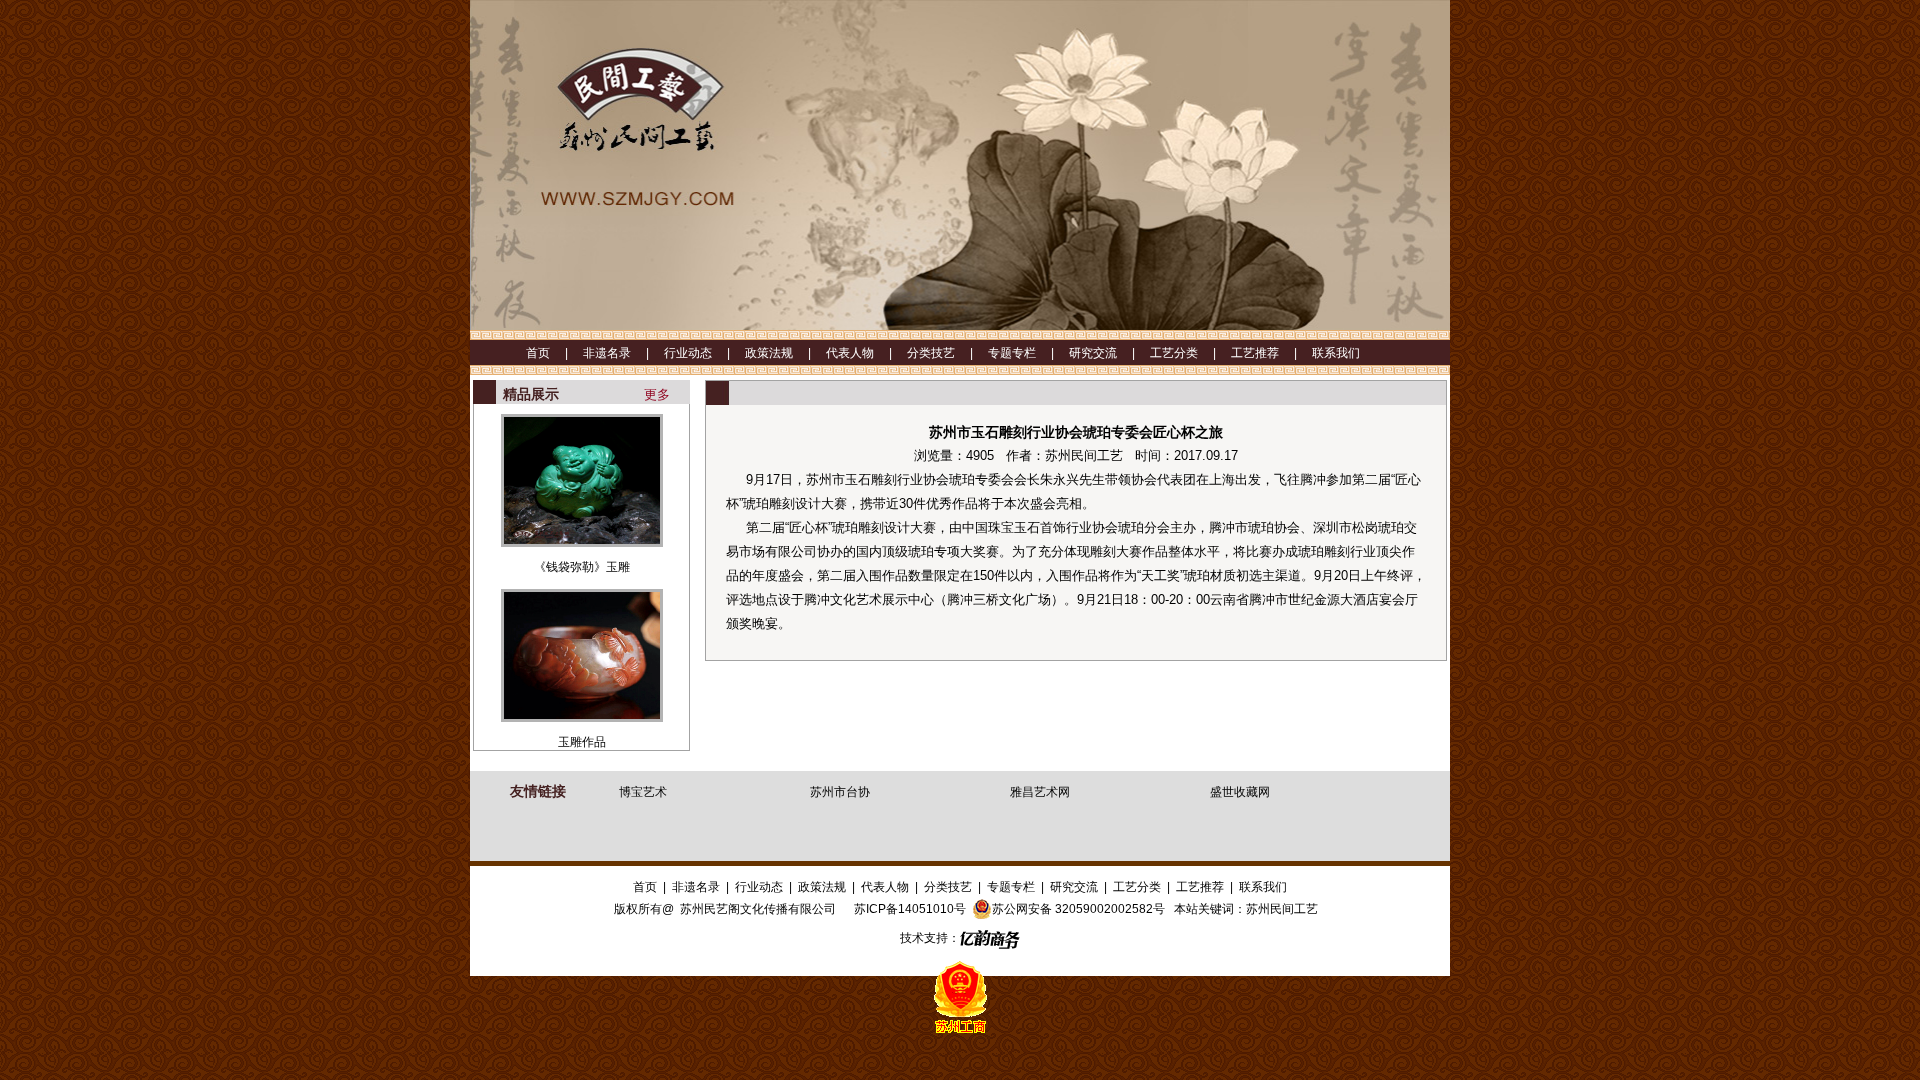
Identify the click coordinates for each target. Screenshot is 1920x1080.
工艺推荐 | (1271, 353)
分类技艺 (948, 887)
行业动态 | (704, 353)
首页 (645, 887)
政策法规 (822, 887)
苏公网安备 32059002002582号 (1078, 909)
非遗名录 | (623, 353)
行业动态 (759, 887)
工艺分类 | (1190, 353)
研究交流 (1074, 887)
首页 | (554, 353)
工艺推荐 (1200, 887)
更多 (657, 394)
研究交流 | (1109, 353)
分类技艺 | (947, 353)
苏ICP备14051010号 (910, 909)
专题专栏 (1011, 887)
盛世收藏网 (1240, 792)
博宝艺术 (643, 792)
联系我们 (1336, 353)
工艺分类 (1137, 887)
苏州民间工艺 (1282, 909)
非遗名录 (696, 887)
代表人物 (885, 887)
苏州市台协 (840, 792)
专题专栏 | (1028, 353)
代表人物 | (866, 353)
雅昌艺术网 (1040, 792)
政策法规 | (785, 353)
